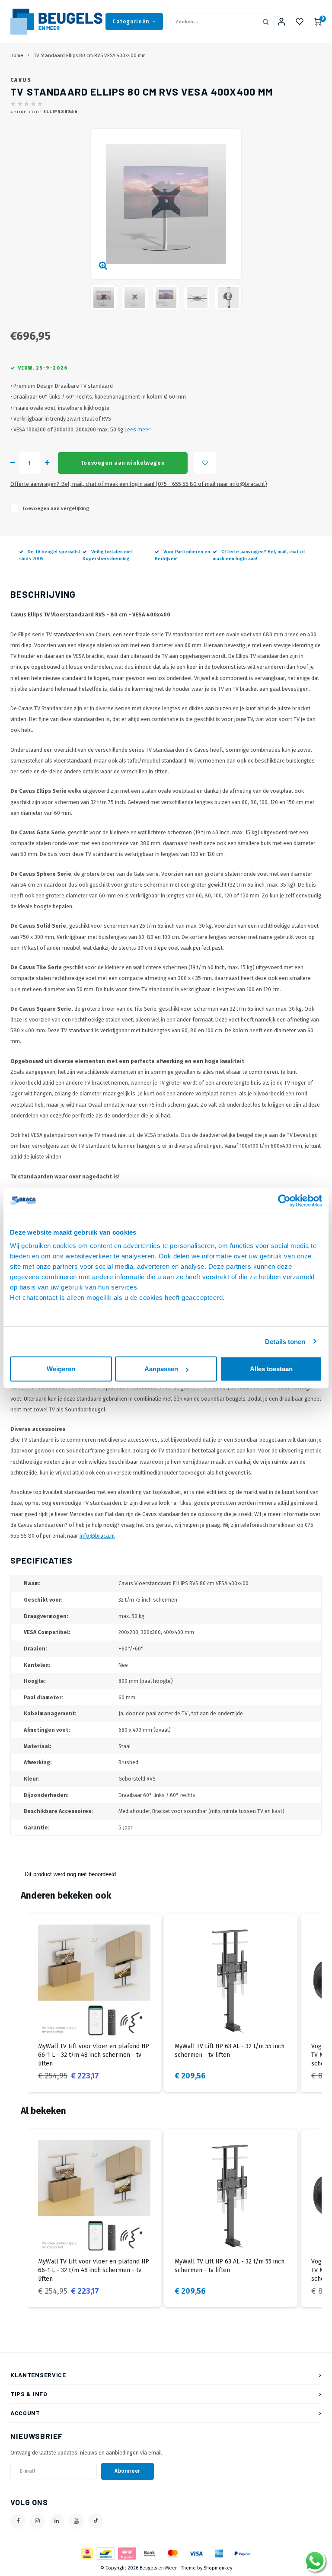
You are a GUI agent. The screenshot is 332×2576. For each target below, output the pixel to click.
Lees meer (137, 429)
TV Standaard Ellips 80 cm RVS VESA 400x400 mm (90, 55)
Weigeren (61, 1369)
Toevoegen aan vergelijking (56, 508)
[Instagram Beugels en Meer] (37, 2521)
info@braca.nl (97, 1536)
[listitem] (94, 2003)
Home (17, 55)
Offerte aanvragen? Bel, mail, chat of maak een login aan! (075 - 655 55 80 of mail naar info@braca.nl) (139, 484)
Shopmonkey (218, 2568)
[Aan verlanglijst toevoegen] (205, 463)
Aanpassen (161, 1369)
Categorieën (131, 21)
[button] (19, 2003)
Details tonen (285, 1341)
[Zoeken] (266, 22)
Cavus (21, 80)
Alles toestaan (271, 1369)
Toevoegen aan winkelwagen (123, 463)
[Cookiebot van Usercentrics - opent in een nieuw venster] (284, 1200)
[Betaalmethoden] (86, 2553)
